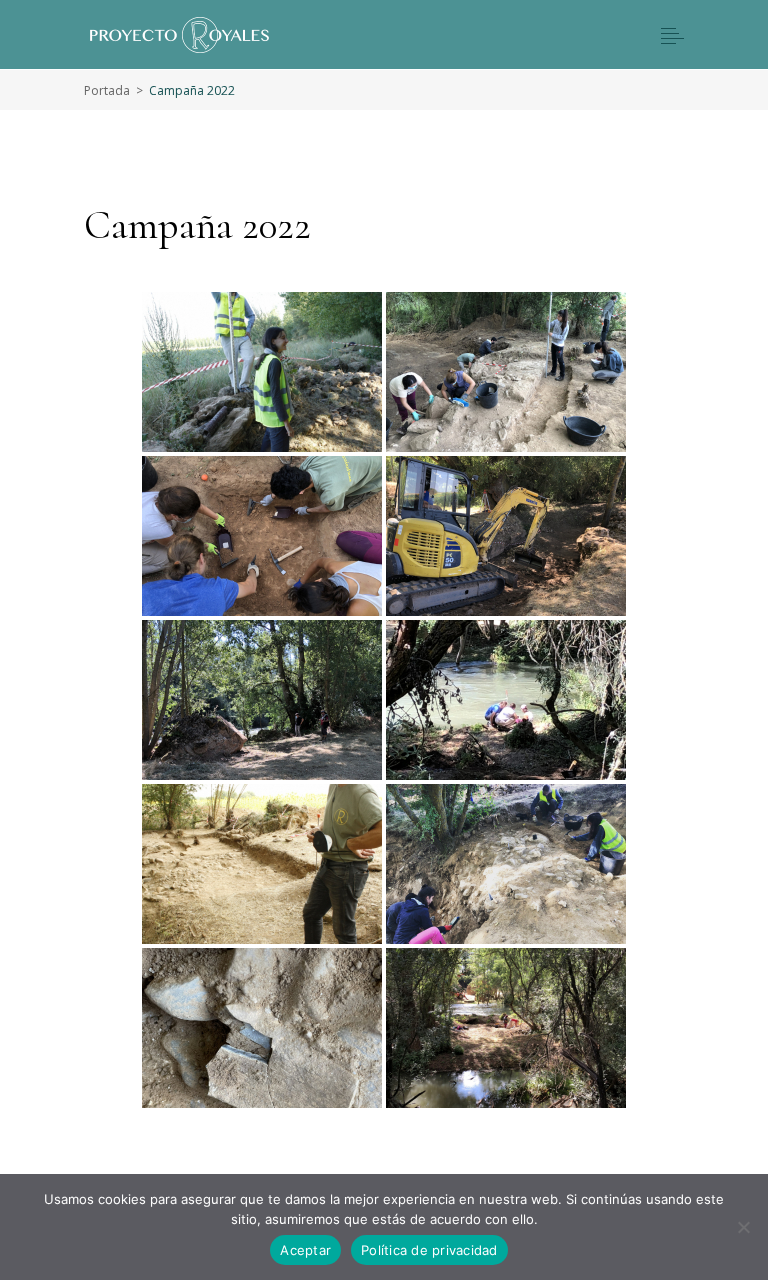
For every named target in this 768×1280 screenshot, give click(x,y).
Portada (107, 90)
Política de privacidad (429, 1250)
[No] (743, 1227)
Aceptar (305, 1250)
